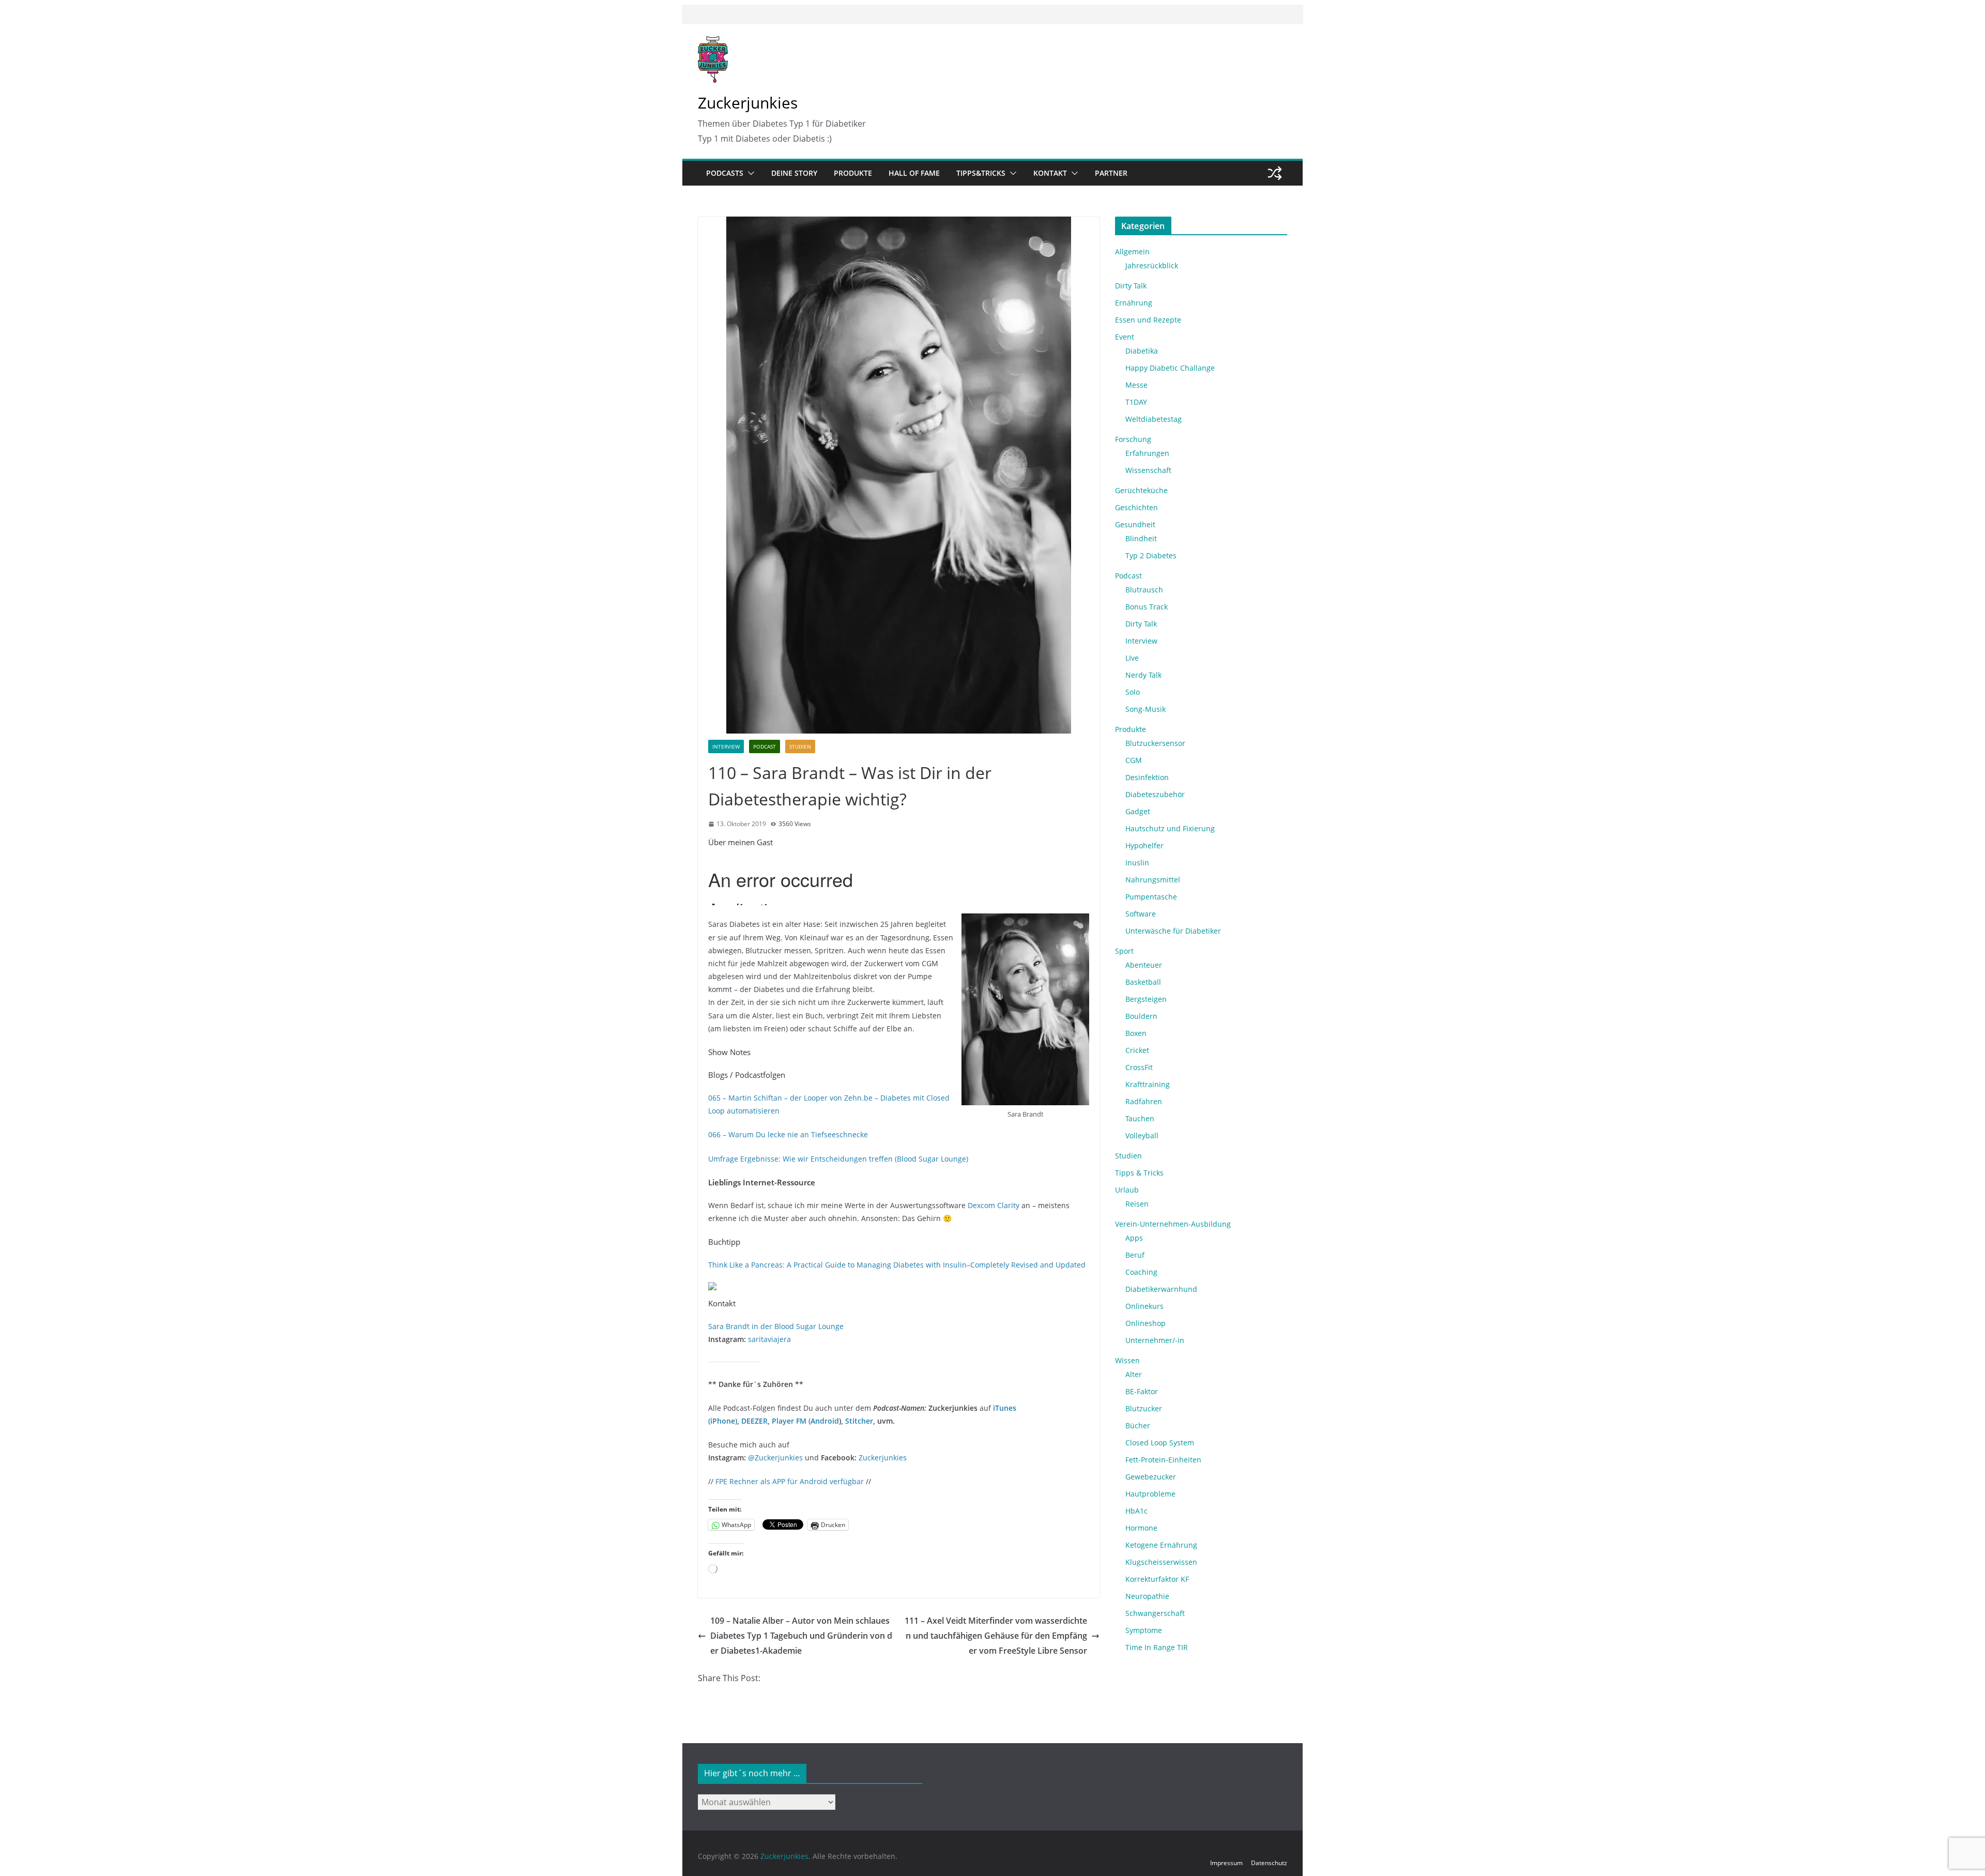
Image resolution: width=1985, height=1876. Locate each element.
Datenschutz (1269, 1863)
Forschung (1133, 439)
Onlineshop (1146, 1323)
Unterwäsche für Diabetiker (1173, 931)
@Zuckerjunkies (775, 1458)
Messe (1136, 385)
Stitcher (859, 1421)
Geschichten (1136, 507)
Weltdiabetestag (1154, 419)
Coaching (1141, 1272)
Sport (1124, 951)
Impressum (1226, 1863)
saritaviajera (769, 1339)
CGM (1134, 760)
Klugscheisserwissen (1161, 1562)
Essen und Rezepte (1148, 320)
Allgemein (1132, 251)
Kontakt (1050, 173)
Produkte (853, 173)
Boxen (1136, 1033)
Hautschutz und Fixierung (1170, 828)
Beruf (1135, 1255)
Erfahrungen (1147, 453)
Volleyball (1142, 1135)
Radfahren (1144, 1101)
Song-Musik (1146, 709)
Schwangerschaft (1155, 1613)
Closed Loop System (1160, 1443)
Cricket (1137, 1050)
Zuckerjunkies (748, 103)
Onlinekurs (1144, 1306)
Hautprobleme (1150, 1494)
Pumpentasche (1151, 897)
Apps (1134, 1238)
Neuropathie (1147, 1596)
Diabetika (1142, 351)
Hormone (1141, 1528)
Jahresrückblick (1152, 265)
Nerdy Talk (1143, 675)
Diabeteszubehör (1155, 794)
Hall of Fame (914, 173)
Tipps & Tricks (1139, 1173)
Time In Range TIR (1157, 1647)
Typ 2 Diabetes (1151, 555)
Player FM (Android (805, 1421)
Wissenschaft (1148, 470)
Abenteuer (1144, 965)
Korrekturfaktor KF (1157, 1579)
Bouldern (1141, 1016)
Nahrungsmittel (1153, 880)
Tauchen (1140, 1118)
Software (1141, 914)
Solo (1133, 692)
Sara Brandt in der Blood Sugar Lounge (776, 1326)
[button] (749, 173)
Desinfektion (1147, 777)
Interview (726, 746)
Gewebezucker (1151, 1477)
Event (1125, 337)
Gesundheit (1135, 524)
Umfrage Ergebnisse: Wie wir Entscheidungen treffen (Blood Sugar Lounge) (838, 1159)
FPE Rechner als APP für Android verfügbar (790, 1481)
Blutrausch (1144, 590)
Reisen (1137, 1204)
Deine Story (794, 173)
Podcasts (725, 173)
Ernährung (1134, 303)
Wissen (1127, 1360)
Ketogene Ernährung (1161, 1545)
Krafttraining (1148, 1084)
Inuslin (1137, 863)
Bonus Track (1147, 607)
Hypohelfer (1144, 845)
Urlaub (1127, 1190)
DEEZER (754, 1421)
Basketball (1143, 982)
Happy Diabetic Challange (1170, 368)
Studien (800, 746)
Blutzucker (1144, 1408)
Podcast (765, 746)
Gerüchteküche (1141, 490)
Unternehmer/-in (1155, 1340)
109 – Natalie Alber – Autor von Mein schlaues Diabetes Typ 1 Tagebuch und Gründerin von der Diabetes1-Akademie (801, 1636)
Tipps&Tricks (981, 173)
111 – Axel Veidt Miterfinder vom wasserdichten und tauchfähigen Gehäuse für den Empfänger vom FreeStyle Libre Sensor (996, 1636)
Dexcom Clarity (994, 1205)
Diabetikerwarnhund (1161, 1289)
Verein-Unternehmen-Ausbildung (1173, 1224)
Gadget (1138, 811)
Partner (1111, 173)
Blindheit (1141, 538)
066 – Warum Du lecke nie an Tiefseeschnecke (788, 1134)
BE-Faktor (1142, 1391)
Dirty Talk (1131, 286)
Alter (1134, 1374)
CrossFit (1139, 1067)
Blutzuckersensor (1155, 743)
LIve (1132, 658)
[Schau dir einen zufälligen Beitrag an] (1275, 173)
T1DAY (1136, 402)
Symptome (1144, 1630)
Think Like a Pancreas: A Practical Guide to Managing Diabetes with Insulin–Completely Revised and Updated (897, 1265)
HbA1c (1136, 1511)
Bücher (1138, 1425)
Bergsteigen (1146, 999)
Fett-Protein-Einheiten (1163, 1460)
